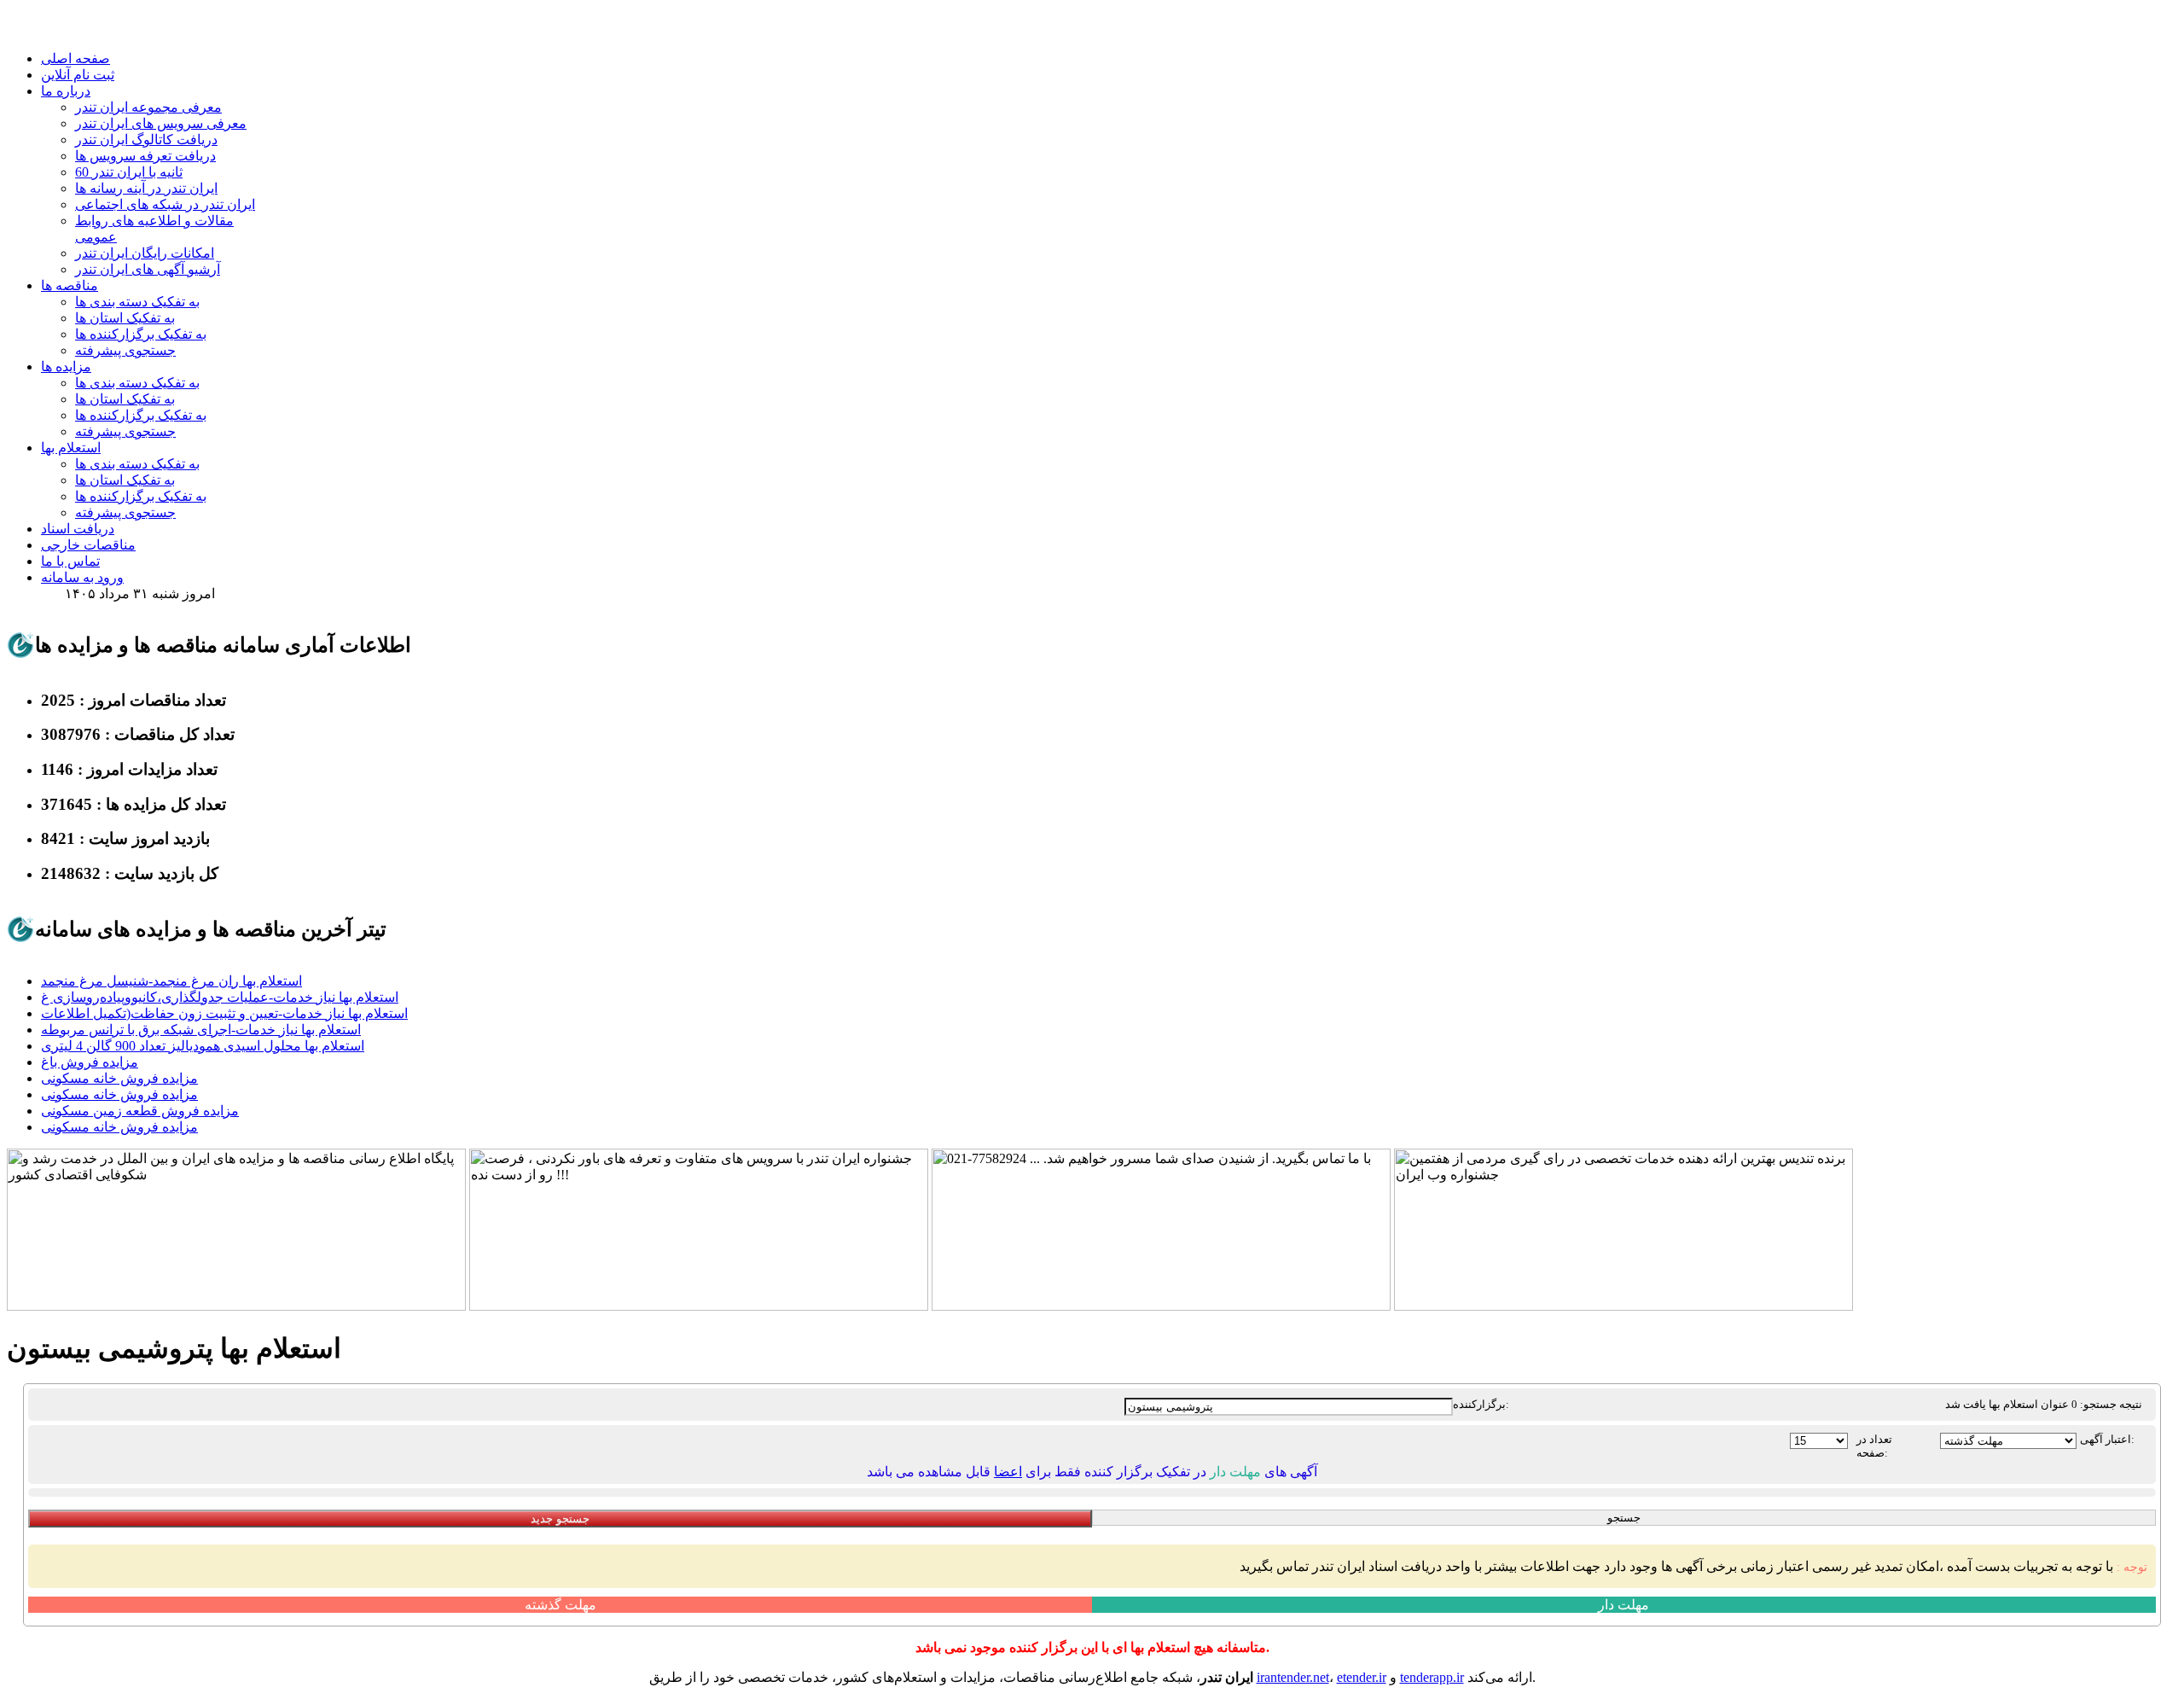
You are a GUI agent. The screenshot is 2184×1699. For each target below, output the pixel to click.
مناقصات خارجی (88, 545)
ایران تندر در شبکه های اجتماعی (165, 204)
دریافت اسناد (78, 529)
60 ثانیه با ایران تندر (129, 172)
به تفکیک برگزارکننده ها (141, 334)
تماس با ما (70, 561)
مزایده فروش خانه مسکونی (119, 1078)
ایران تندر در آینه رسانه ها (146, 188)
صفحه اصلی (76, 58)
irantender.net (1293, 1677)
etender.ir (1362, 1677)
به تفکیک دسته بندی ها (137, 302)
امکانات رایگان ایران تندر (145, 253)
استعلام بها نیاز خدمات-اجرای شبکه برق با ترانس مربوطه (201, 1030)
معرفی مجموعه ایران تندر (148, 107)
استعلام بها (71, 448)
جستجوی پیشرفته (125, 350)
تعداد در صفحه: (1874, 1446)
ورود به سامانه (82, 577)
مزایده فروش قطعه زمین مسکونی (140, 1111)
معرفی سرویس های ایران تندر (161, 123)
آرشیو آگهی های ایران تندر (148, 269)
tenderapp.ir (1432, 1677)
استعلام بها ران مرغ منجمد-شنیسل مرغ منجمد (171, 981)
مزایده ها (66, 367)
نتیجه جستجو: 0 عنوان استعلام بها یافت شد (2044, 1404)
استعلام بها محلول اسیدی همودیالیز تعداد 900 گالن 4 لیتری (203, 1046)
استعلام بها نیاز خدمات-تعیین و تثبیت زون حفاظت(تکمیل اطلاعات (224, 1013)
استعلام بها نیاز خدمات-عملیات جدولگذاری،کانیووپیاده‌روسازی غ (220, 997)
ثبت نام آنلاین (78, 75)
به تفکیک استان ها (125, 318)
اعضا (1008, 1472)
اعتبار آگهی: (2107, 1439)
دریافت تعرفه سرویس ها (145, 156)
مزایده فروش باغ (90, 1062)
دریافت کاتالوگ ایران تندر (146, 140)
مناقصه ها (70, 285)
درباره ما (66, 91)
